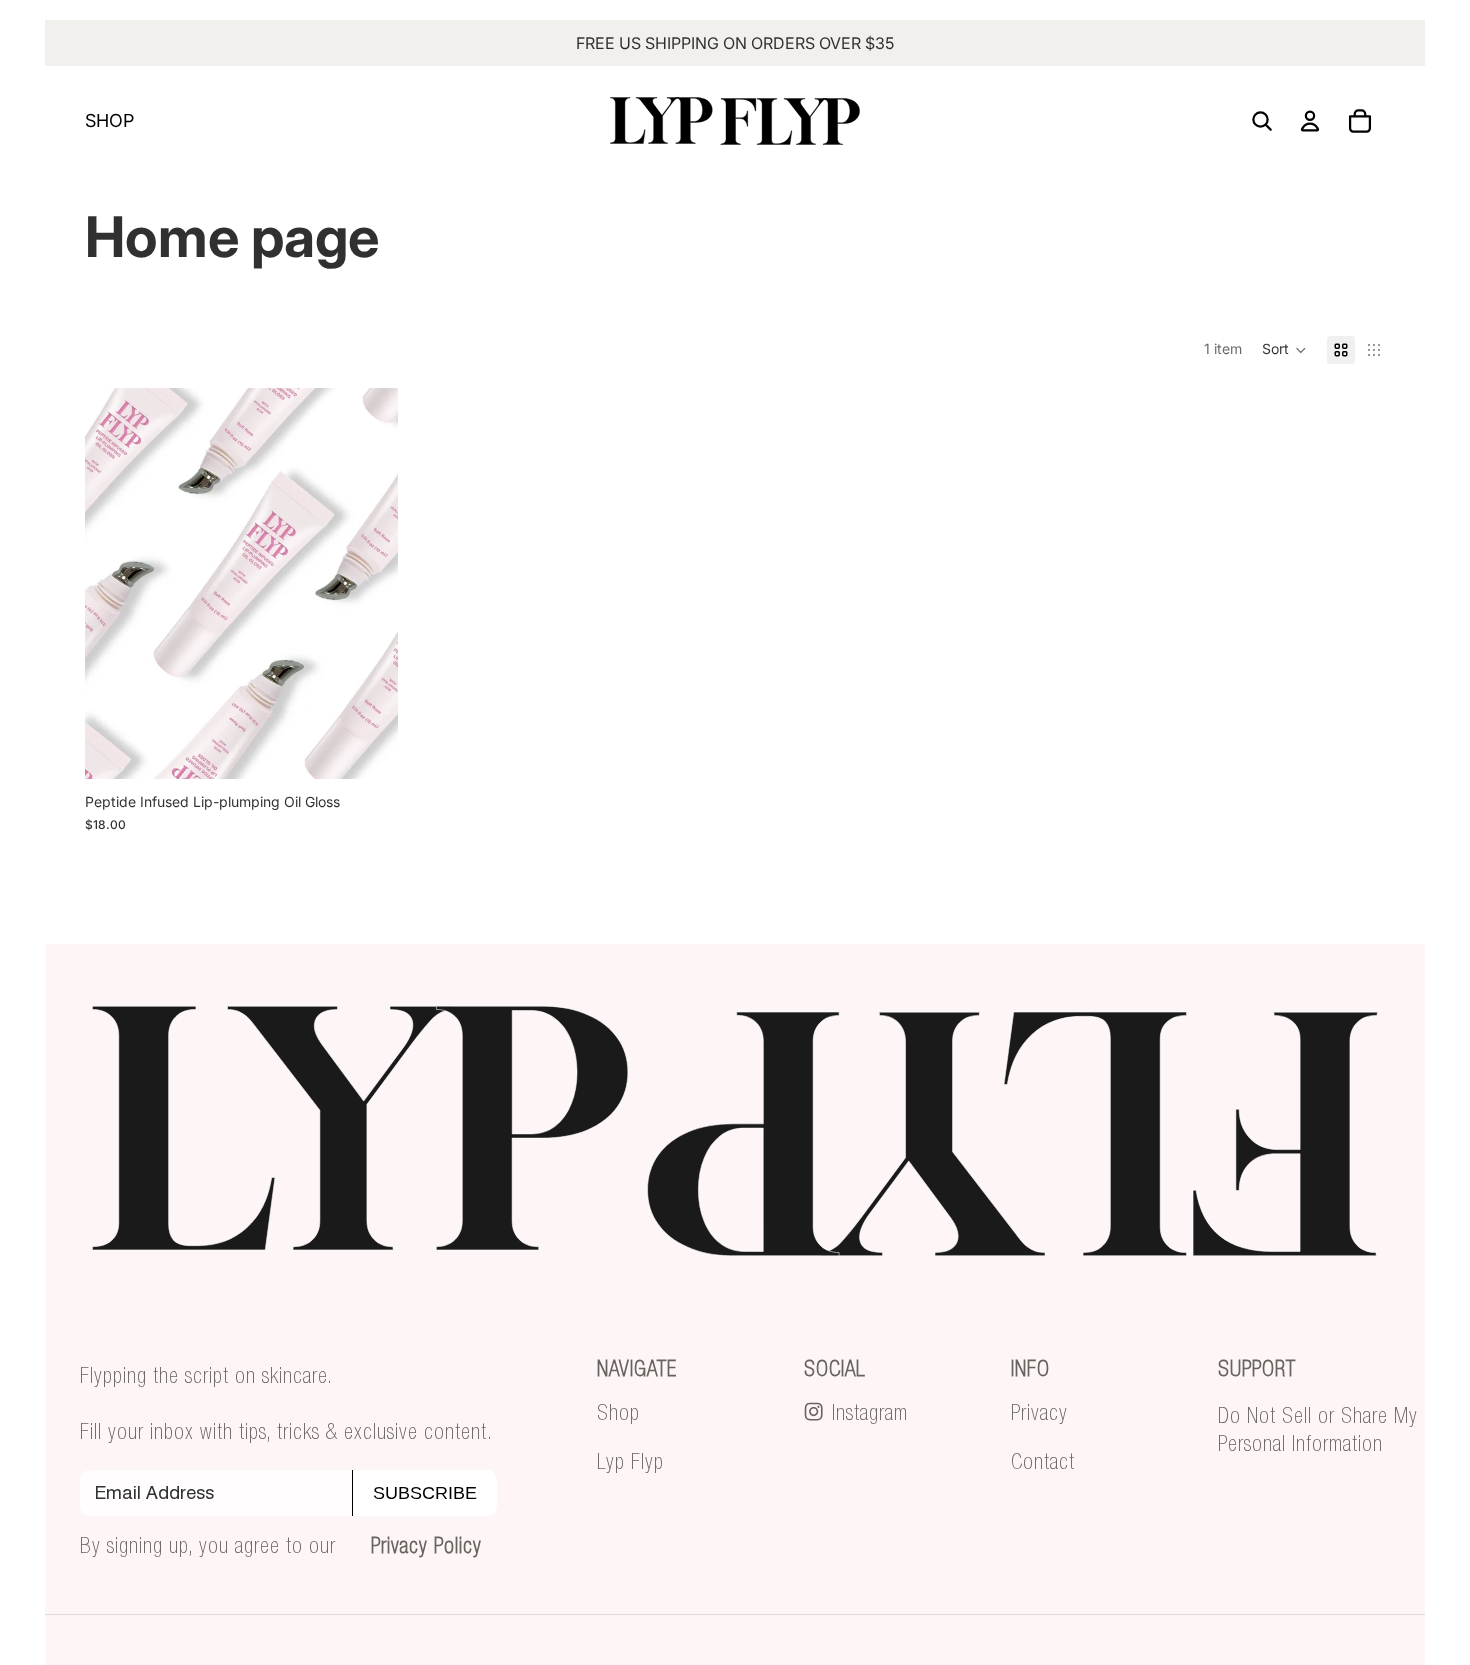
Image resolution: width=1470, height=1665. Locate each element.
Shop (618, 1412)
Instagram (870, 1412)
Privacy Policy (426, 1545)
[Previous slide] (115, 583)
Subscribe (425, 1493)
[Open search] (1262, 121)
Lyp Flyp (630, 1461)
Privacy (1039, 1412)
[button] (1284, 350)
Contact (1043, 1461)
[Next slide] (368, 583)
